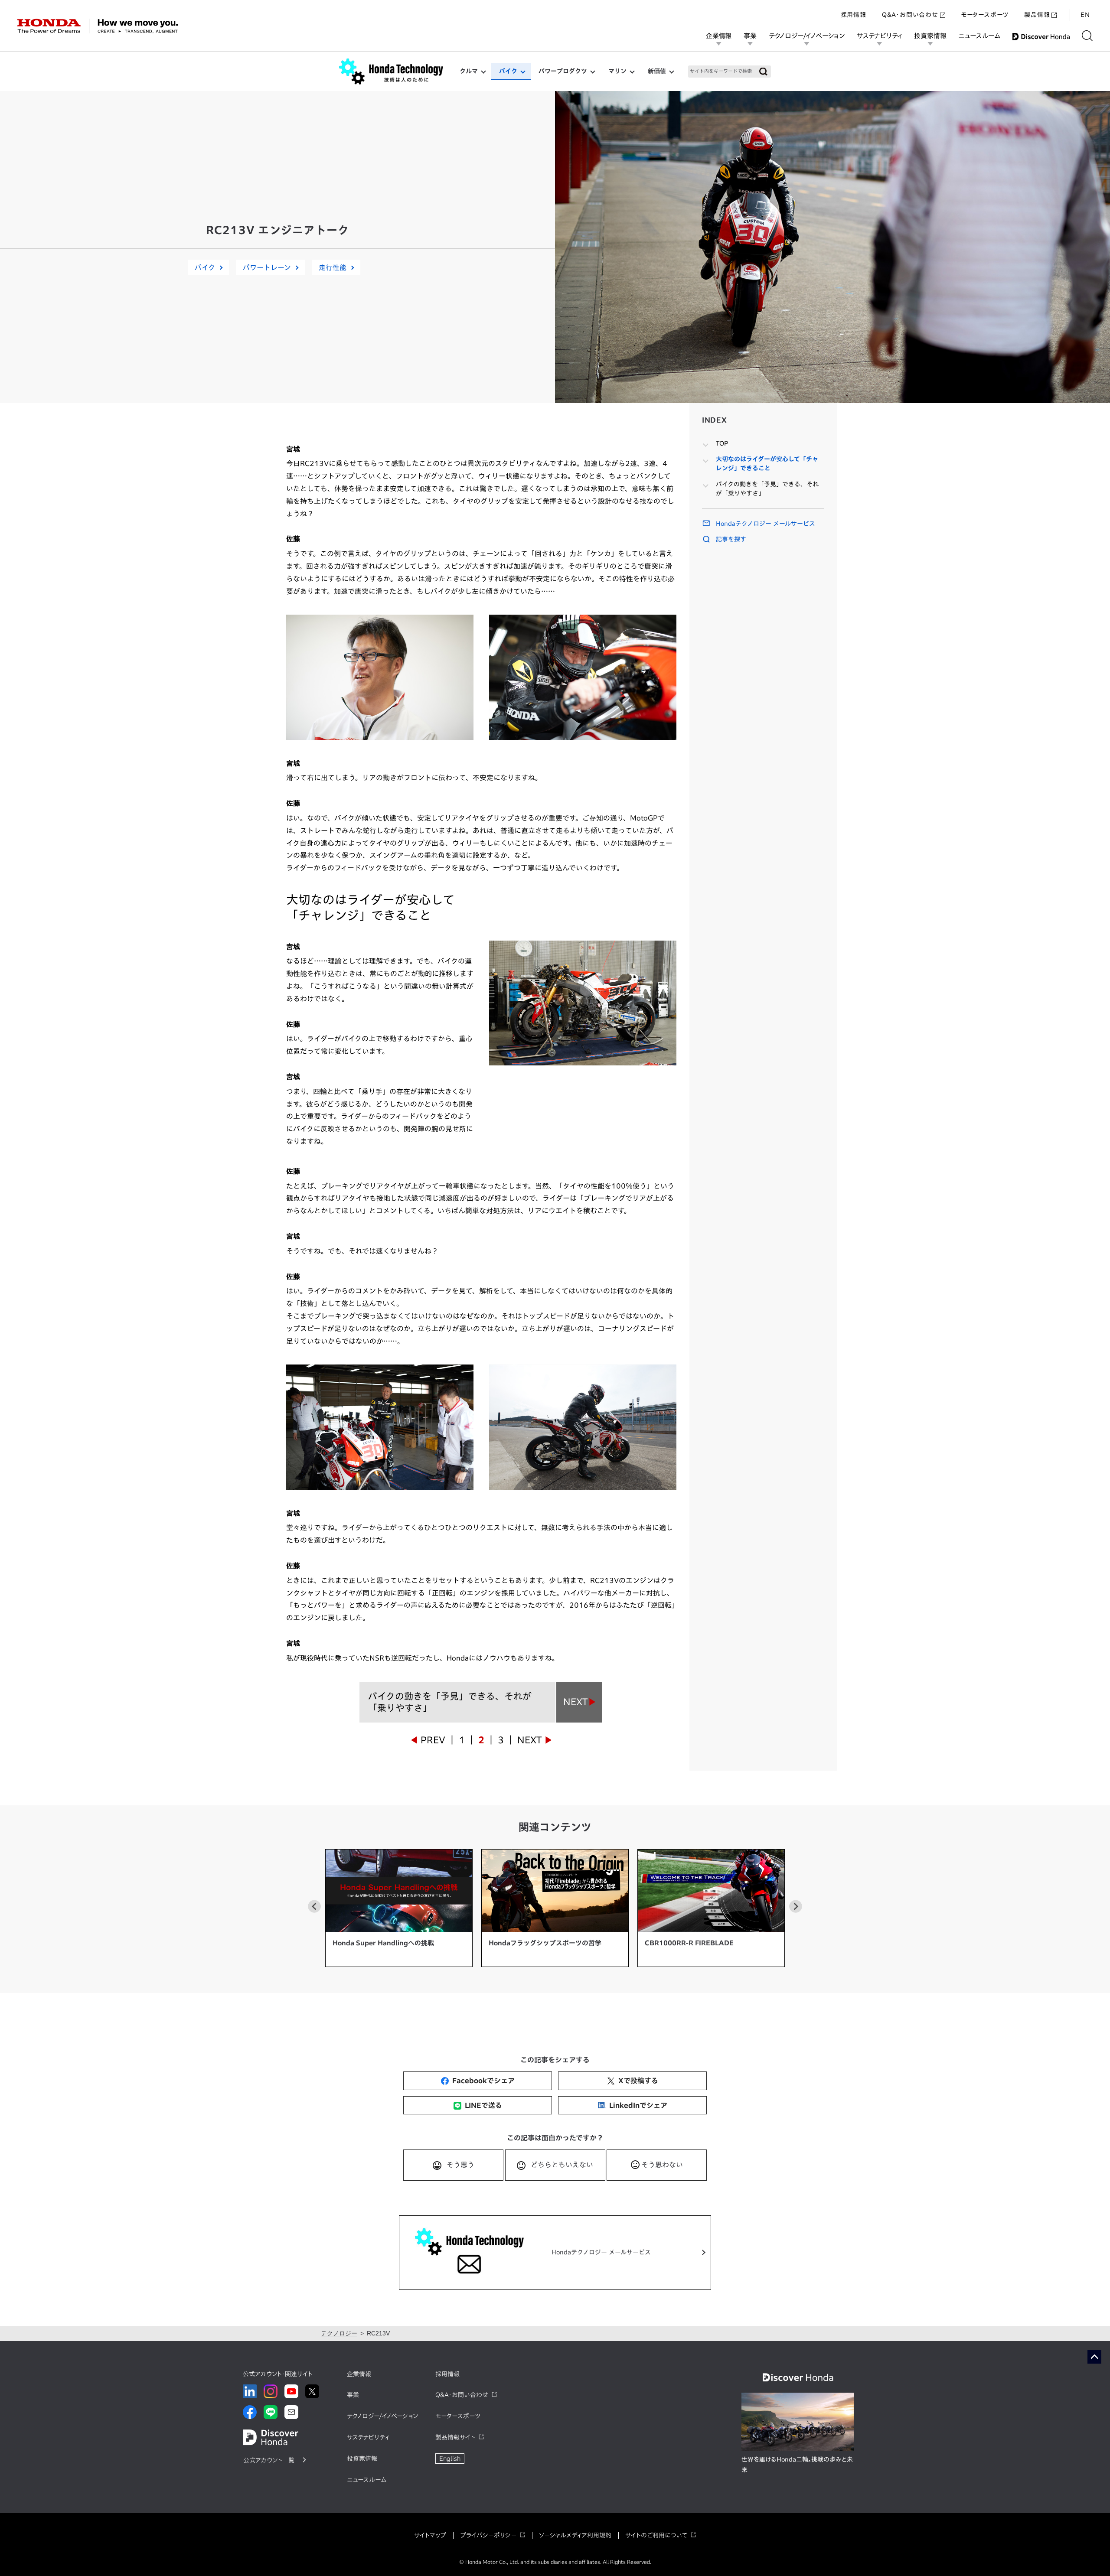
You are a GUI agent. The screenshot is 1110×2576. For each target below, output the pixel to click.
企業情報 (719, 36)
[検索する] (1087, 36)
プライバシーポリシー (488, 2535)
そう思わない (662, 2165)
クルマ (469, 71)
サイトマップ (430, 2535)
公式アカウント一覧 (269, 2460)
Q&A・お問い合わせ (910, 15)
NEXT (530, 1740)
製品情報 (1037, 15)
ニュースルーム (979, 36)
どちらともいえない (562, 2165)
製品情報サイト (455, 2437)
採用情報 (854, 15)
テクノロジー (339, 2333)
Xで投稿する (638, 2081)
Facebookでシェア (483, 2081)
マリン (617, 71)
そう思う (460, 2165)
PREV (433, 1740)
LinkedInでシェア (638, 2105)
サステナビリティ (879, 36)
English (450, 2459)
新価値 (657, 71)
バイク (508, 71)
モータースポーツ (985, 15)
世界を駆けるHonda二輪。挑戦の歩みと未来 (797, 2465)
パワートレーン (267, 267)
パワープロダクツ (563, 71)
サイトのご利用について (656, 2535)
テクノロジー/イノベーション (807, 36)
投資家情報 (930, 36)
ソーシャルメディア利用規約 (575, 2535)
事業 (750, 36)
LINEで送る (483, 2105)
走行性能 (333, 267)
